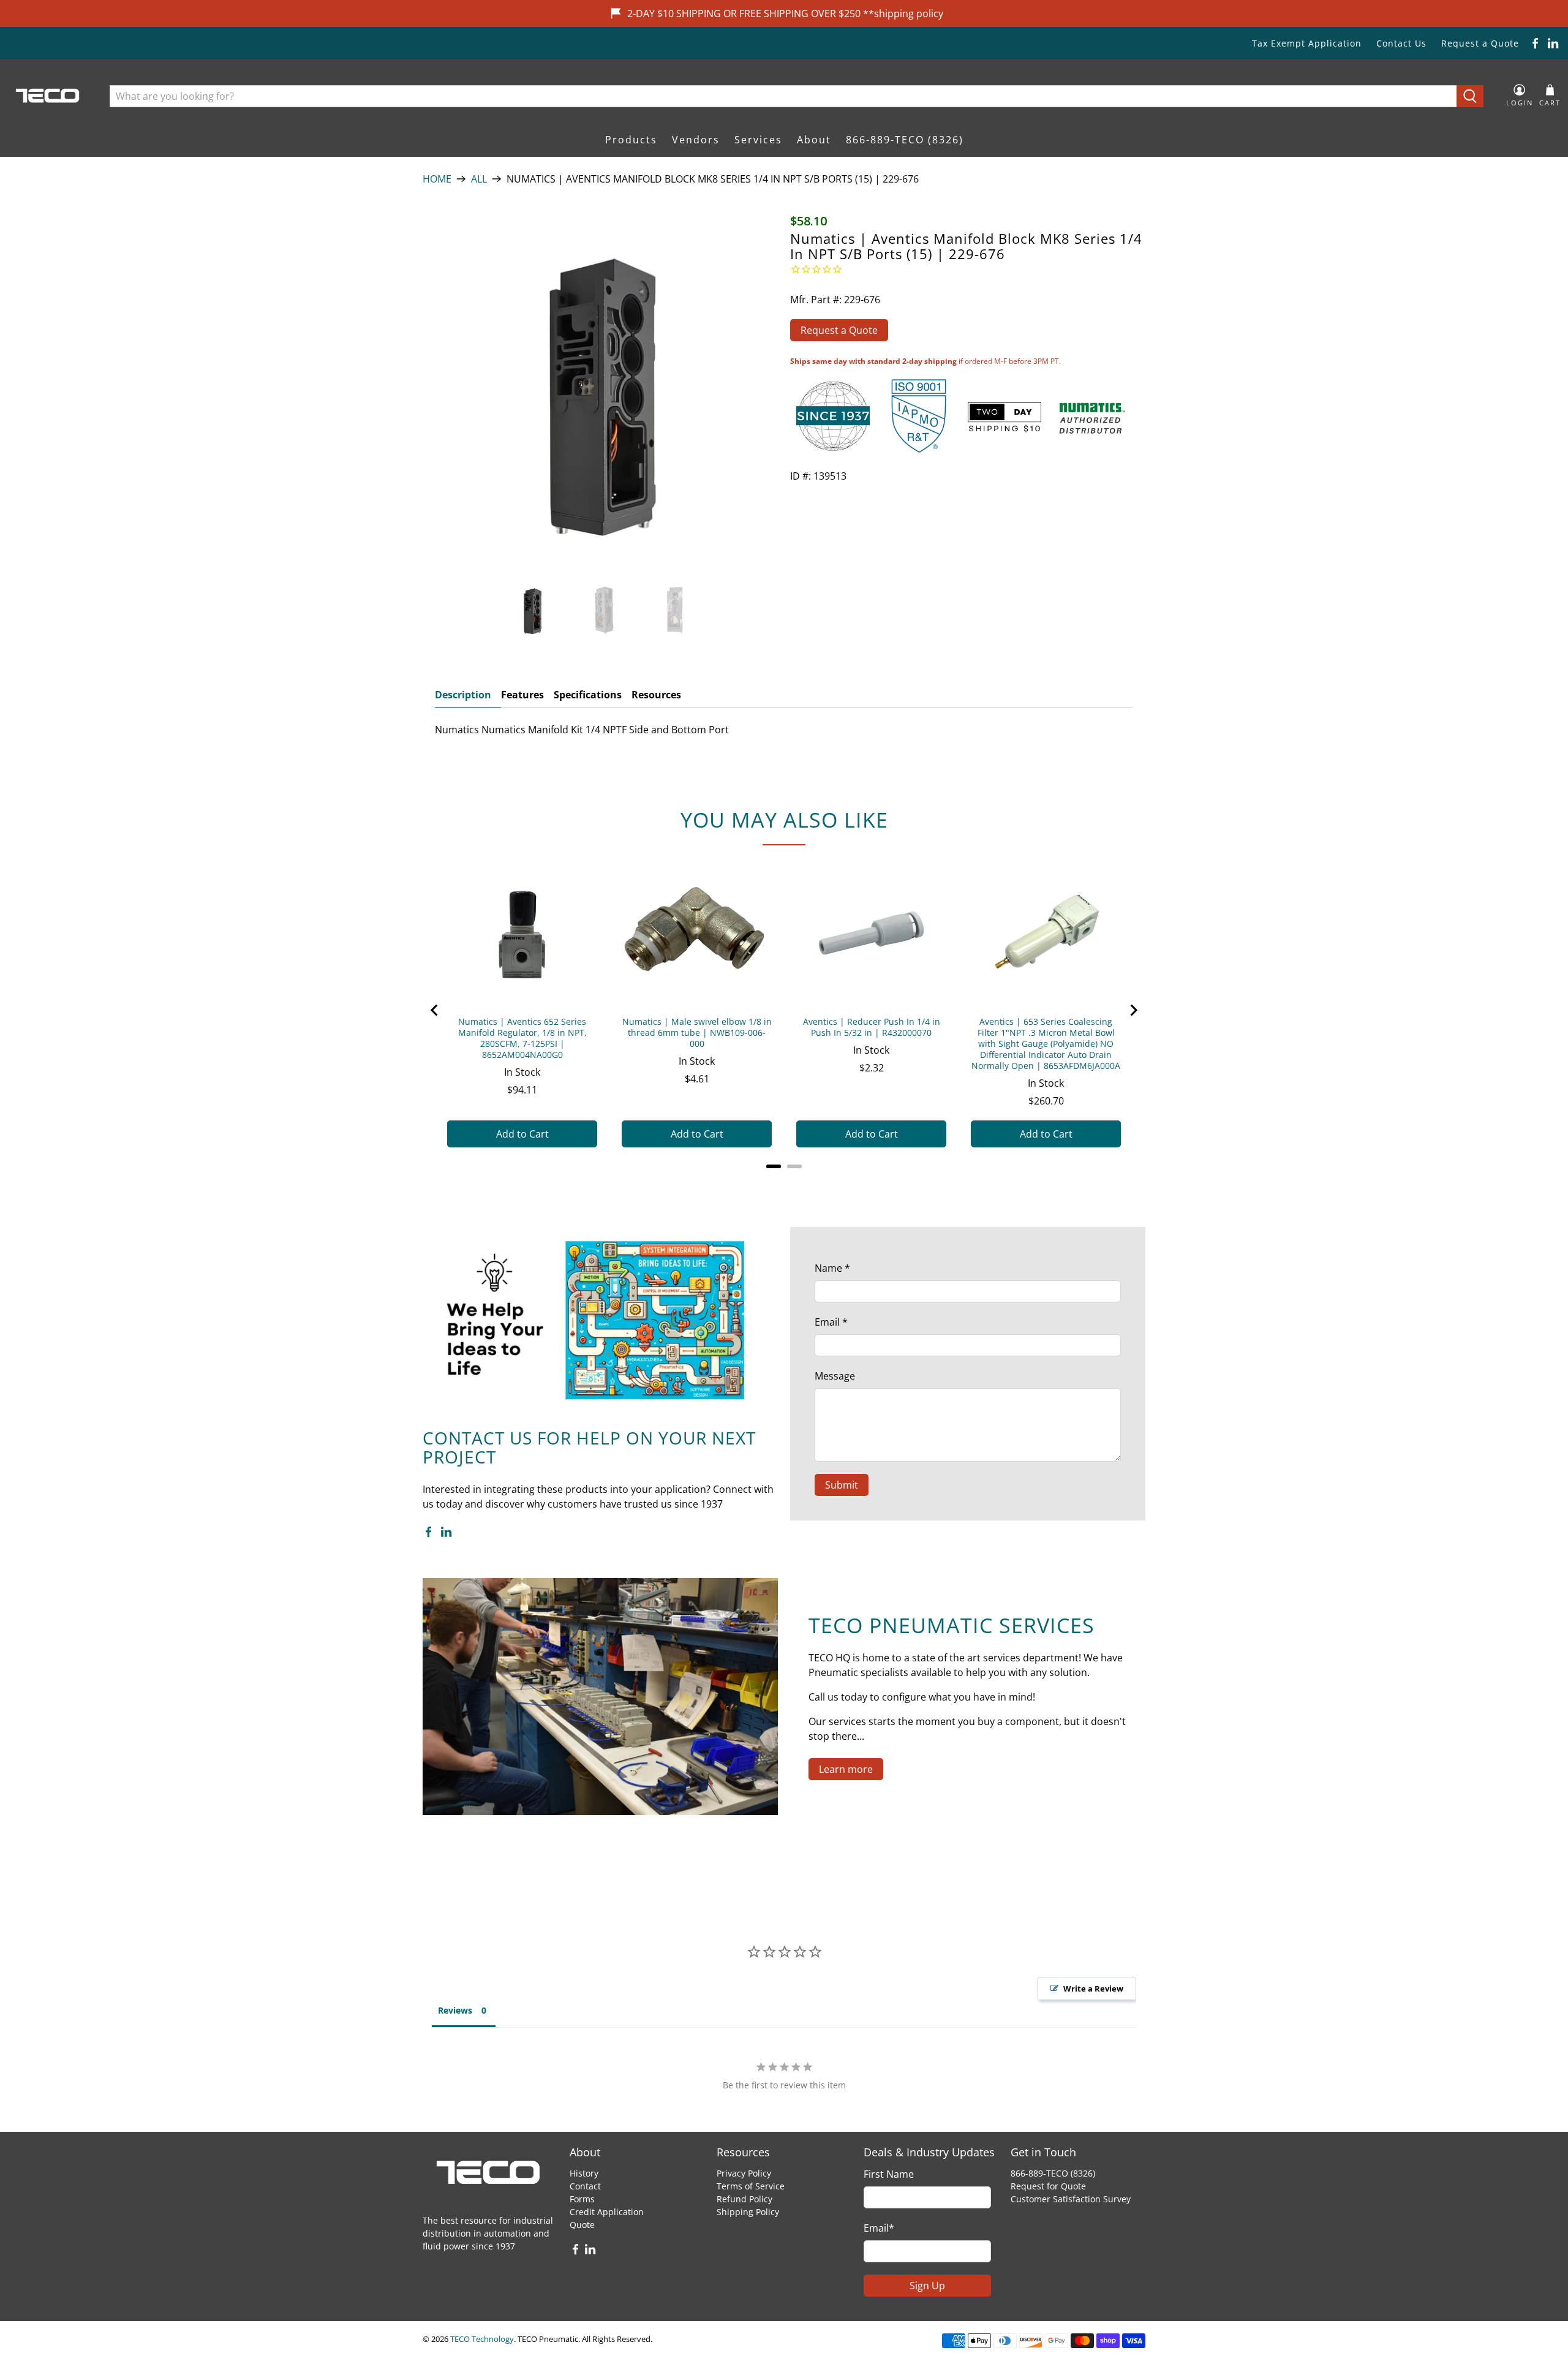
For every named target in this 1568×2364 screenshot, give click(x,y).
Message (835, 1376)
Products (631, 140)
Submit (842, 1485)
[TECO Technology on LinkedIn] (1553, 43)
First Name (889, 2174)
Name (832, 1268)
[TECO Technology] (49, 96)
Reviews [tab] (455, 2010)
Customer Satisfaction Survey (1071, 2199)
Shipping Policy (748, 2212)
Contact (585, 2186)
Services (758, 140)
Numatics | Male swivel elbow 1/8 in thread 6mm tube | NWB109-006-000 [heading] (697, 1033)
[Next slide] (1133, 1010)
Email (831, 1322)
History (584, 2173)
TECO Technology (482, 2339)
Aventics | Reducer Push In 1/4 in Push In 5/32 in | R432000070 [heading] (872, 1027)
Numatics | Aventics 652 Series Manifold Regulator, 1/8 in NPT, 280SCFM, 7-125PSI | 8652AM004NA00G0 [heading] (522, 1038)
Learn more (846, 1769)
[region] (784, 1010)
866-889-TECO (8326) (905, 140)
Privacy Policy (744, 2173)
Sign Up (927, 2286)
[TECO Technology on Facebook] (1535, 43)
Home (437, 179)
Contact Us (1401, 43)
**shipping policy (903, 13)
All (479, 179)
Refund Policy (744, 2199)
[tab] (774, 1166)
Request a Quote (1480, 43)
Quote (582, 2225)
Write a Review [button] (1093, 1988)
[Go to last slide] (435, 1010)
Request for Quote (1048, 2186)
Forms (582, 2199)
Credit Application (607, 2212)
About (814, 140)
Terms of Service (751, 2186)
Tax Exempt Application (1307, 43)
